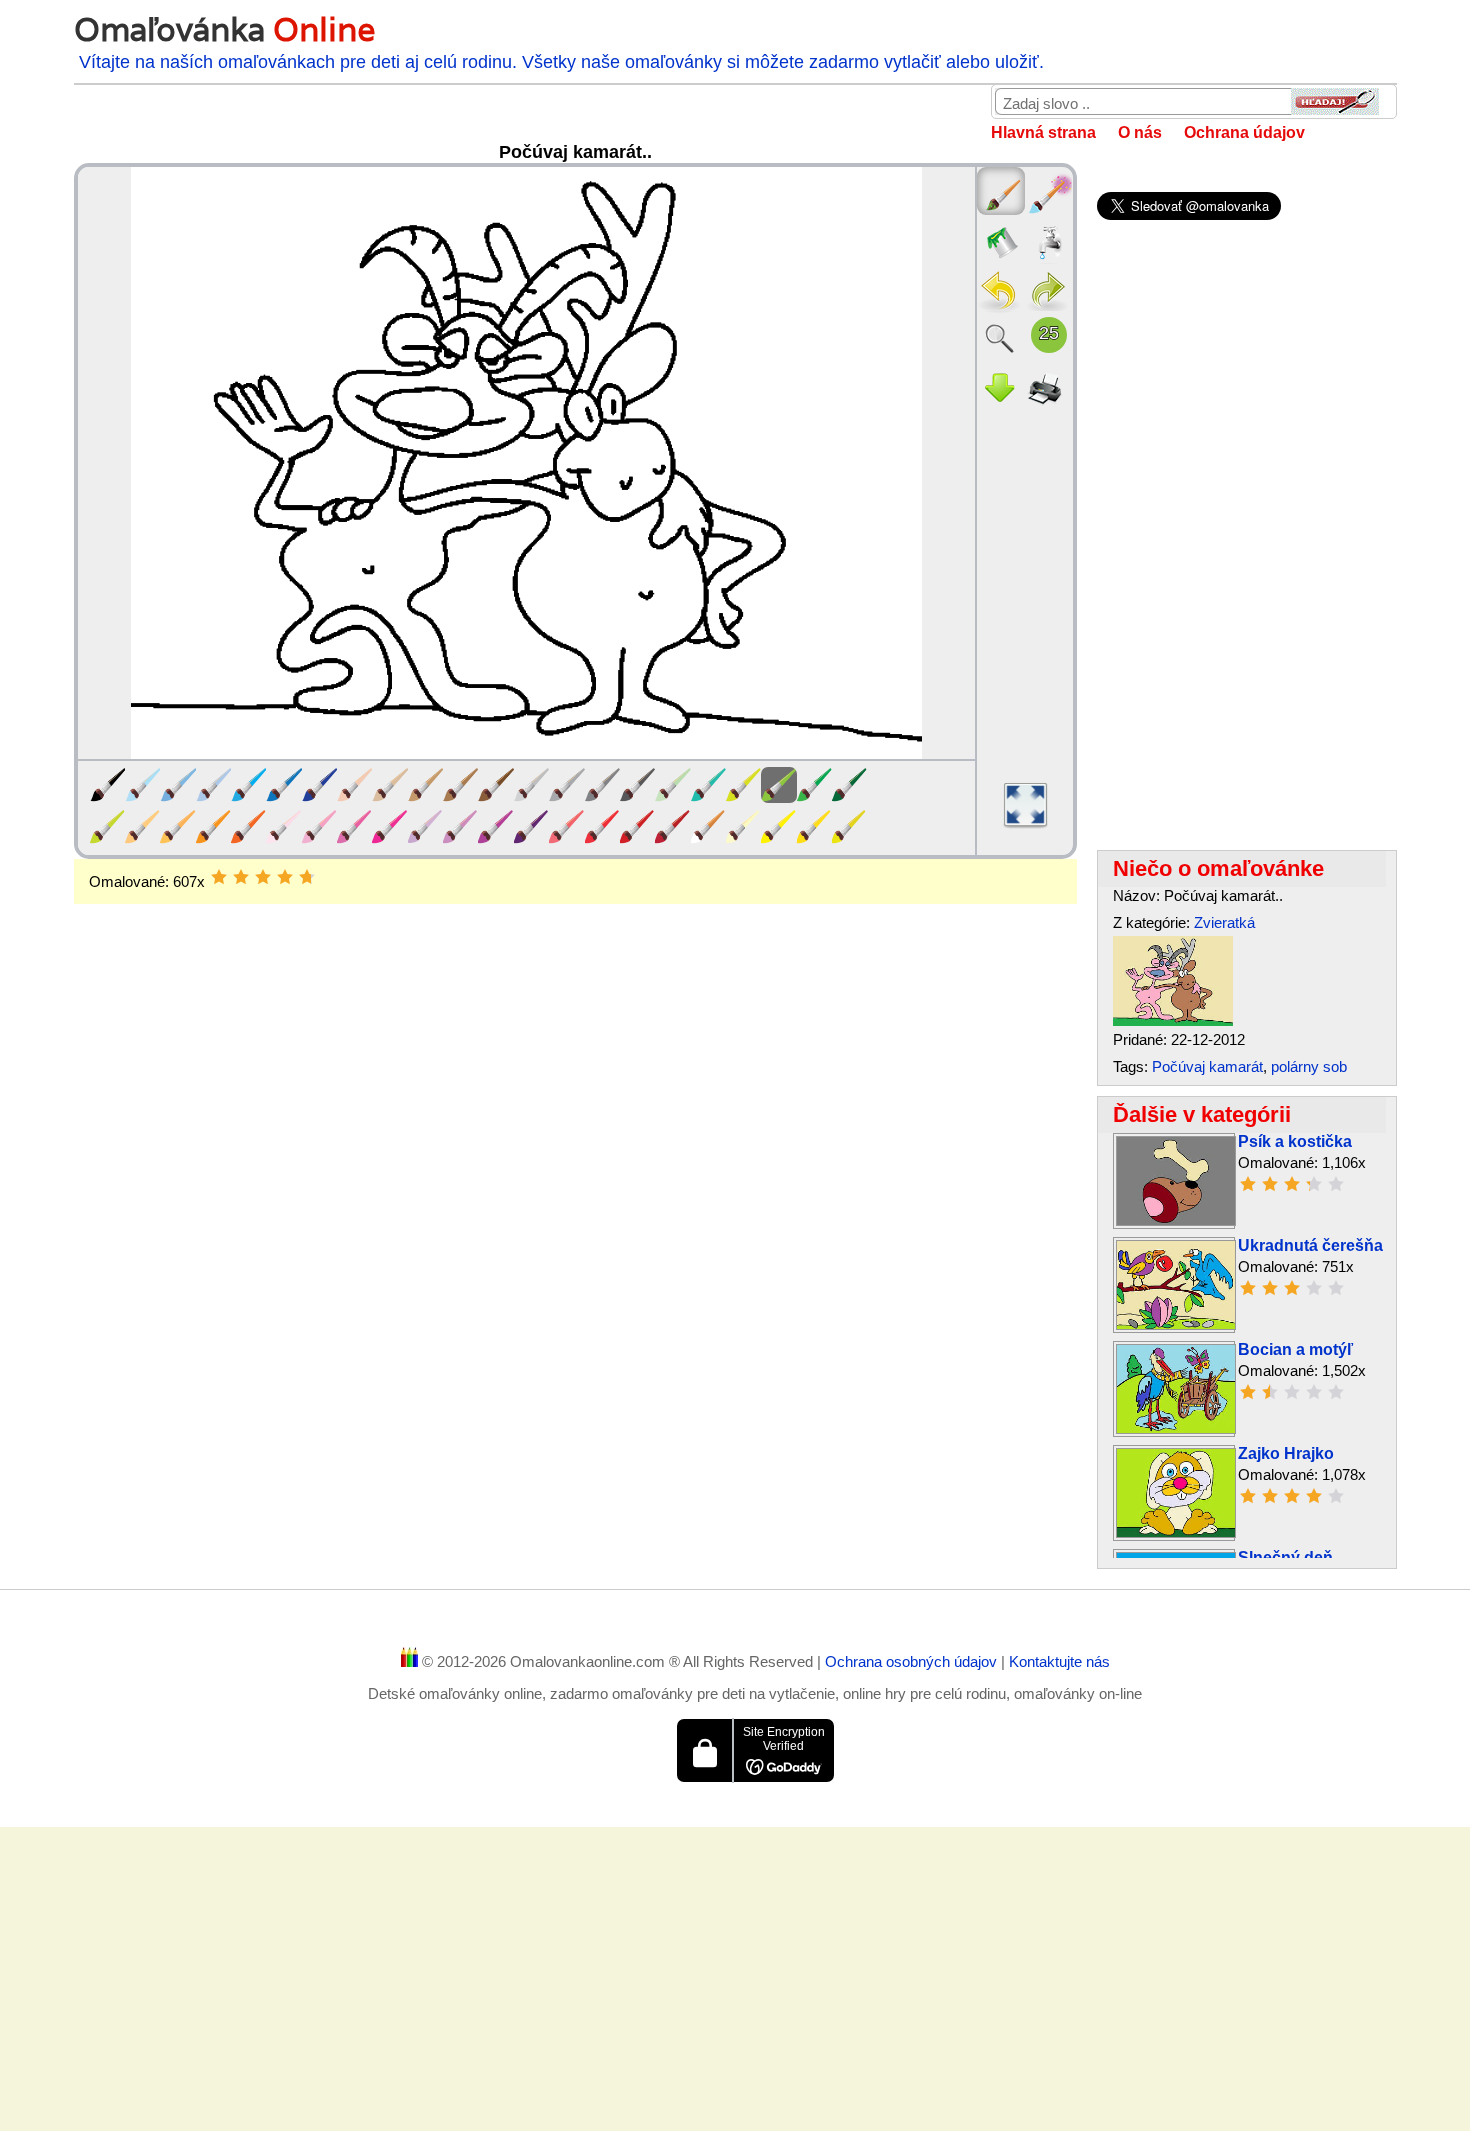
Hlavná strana (1043, 132)
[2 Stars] (241, 877)
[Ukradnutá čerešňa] (1176, 1324)
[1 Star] (219, 877)
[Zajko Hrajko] (1176, 1532)
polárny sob (1309, 1066)
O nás (1140, 132)
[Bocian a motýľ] (1176, 1428)
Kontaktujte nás (1059, 1661)
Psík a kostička (1295, 1141)
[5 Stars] (307, 877)
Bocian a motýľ (1295, 1349)
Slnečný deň (1285, 1557)
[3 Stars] (263, 877)
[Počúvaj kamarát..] (1173, 1020)
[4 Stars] (285, 877)
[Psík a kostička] (1176, 1220)
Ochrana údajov (1244, 132)
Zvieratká (1224, 922)
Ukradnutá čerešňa (1310, 1245)
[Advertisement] (575, 1064)
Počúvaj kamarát (1207, 1066)
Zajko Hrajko (1286, 1453)
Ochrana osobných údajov (913, 1661)
